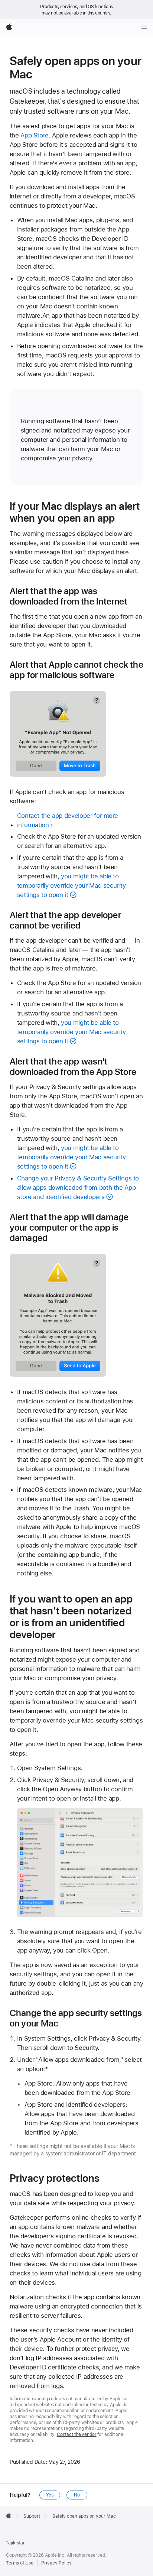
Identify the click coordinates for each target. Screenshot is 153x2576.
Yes (50, 2495)
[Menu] (144, 27)
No (77, 2495)
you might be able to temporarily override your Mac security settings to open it (71, 885)
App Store (35, 135)
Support (32, 2516)
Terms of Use (20, 2563)
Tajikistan (16, 2543)
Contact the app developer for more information (68, 820)
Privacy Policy (56, 2563)
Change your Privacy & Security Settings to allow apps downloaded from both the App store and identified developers (78, 1187)
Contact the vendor (77, 2434)
